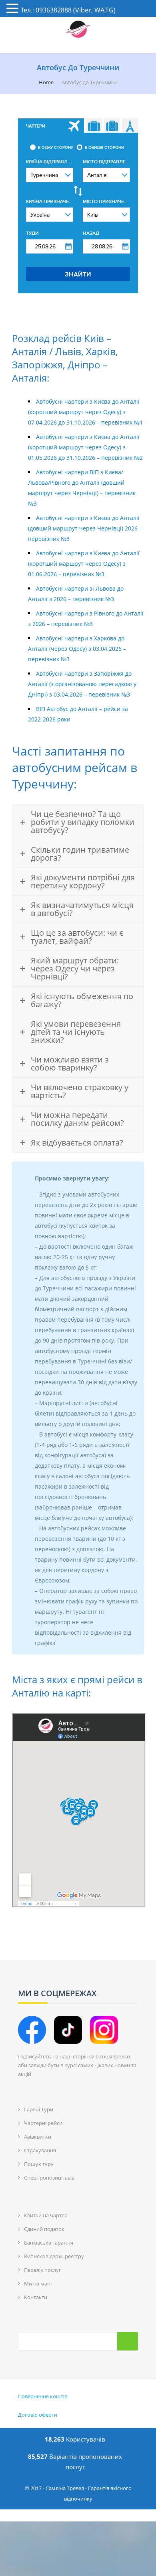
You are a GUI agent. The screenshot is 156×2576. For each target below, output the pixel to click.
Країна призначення (50, 202)
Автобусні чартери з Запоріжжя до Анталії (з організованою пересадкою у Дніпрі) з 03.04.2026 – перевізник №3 (82, 684)
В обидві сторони (104, 148)
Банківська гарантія (49, 2243)
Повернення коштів (43, 2396)
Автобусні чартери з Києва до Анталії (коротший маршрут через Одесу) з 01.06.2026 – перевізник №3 (84, 564)
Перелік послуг (43, 2270)
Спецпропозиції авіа (49, 2178)
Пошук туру (39, 2164)
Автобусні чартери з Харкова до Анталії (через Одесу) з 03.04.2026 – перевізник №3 (77, 649)
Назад (91, 233)
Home (46, 82)
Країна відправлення (50, 162)
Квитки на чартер (46, 2215)
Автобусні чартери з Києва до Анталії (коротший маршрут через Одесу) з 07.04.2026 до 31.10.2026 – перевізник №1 (85, 412)
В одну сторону (56, 148)
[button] (14, 9)
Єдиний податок (44, 2229)
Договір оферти (38, 2415)
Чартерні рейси (43, 2123)
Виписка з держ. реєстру (54, 2256)
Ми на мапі (38, 2283)
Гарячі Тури (39, 2109)
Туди (32, 233)
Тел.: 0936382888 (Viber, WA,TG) (68, 10)
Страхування (40, 2150)
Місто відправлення (106, 162)
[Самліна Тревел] (78, 30)
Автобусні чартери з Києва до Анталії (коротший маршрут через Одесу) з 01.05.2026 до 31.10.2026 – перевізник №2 (85, 447)
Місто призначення (106, 202)
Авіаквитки (38, 2137)
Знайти (78, 274)
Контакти (36, 2297)
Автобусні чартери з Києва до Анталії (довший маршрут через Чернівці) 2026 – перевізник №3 (85, 528)
